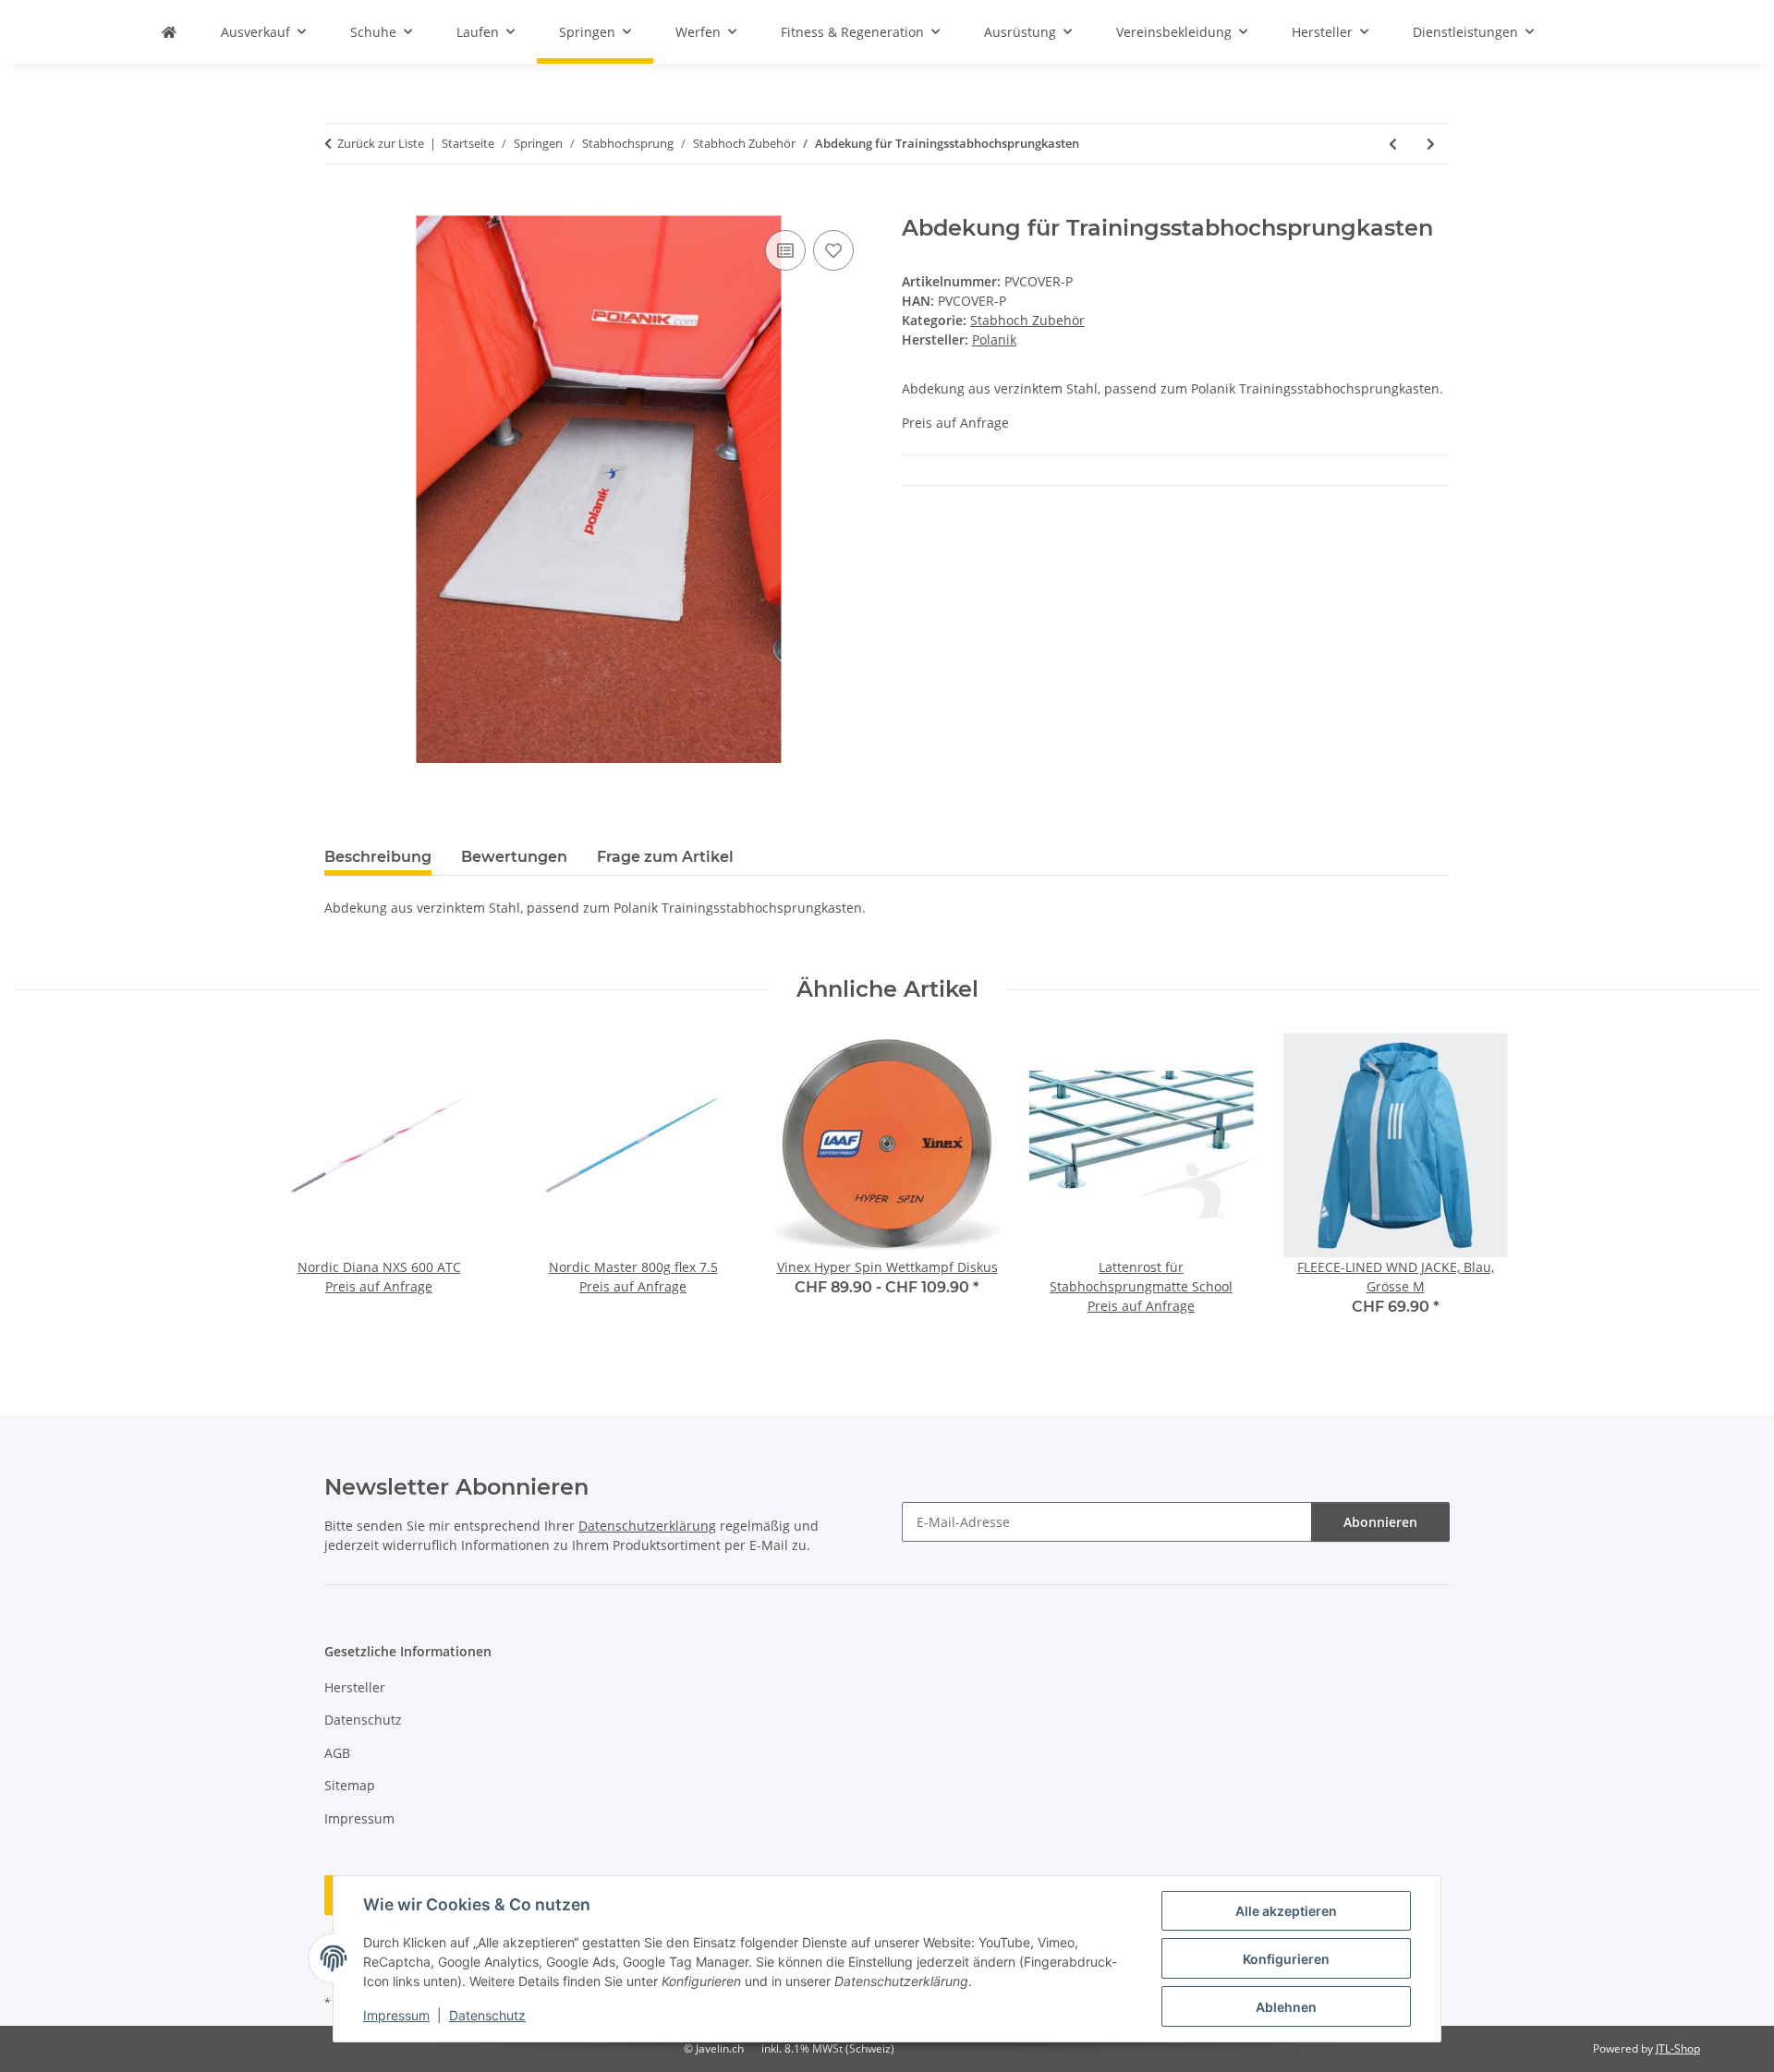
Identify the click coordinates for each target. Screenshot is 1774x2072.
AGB (337, 1753)
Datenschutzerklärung (647, 1526)
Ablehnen (1286, 2007)
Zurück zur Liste (381, 143)
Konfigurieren (1286, 1959)
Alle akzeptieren (1286, 1911)
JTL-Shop (1678, 2048)
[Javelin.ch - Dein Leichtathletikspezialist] (169, 32)
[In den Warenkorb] (339, 205)
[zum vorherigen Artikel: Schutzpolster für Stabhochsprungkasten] (1393, 144)
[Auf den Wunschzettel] (833, 250)
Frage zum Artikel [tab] (665, 857)
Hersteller (355, 1687)
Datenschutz (487, 2015)
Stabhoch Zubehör (1027, 320)
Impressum (396, 2015)
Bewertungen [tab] (514, 857)
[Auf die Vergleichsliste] (785, 250)
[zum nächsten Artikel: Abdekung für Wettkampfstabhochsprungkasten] (1431, 144)
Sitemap (350, 1785)
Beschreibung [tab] (378, 857)
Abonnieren (1380, 1522)
